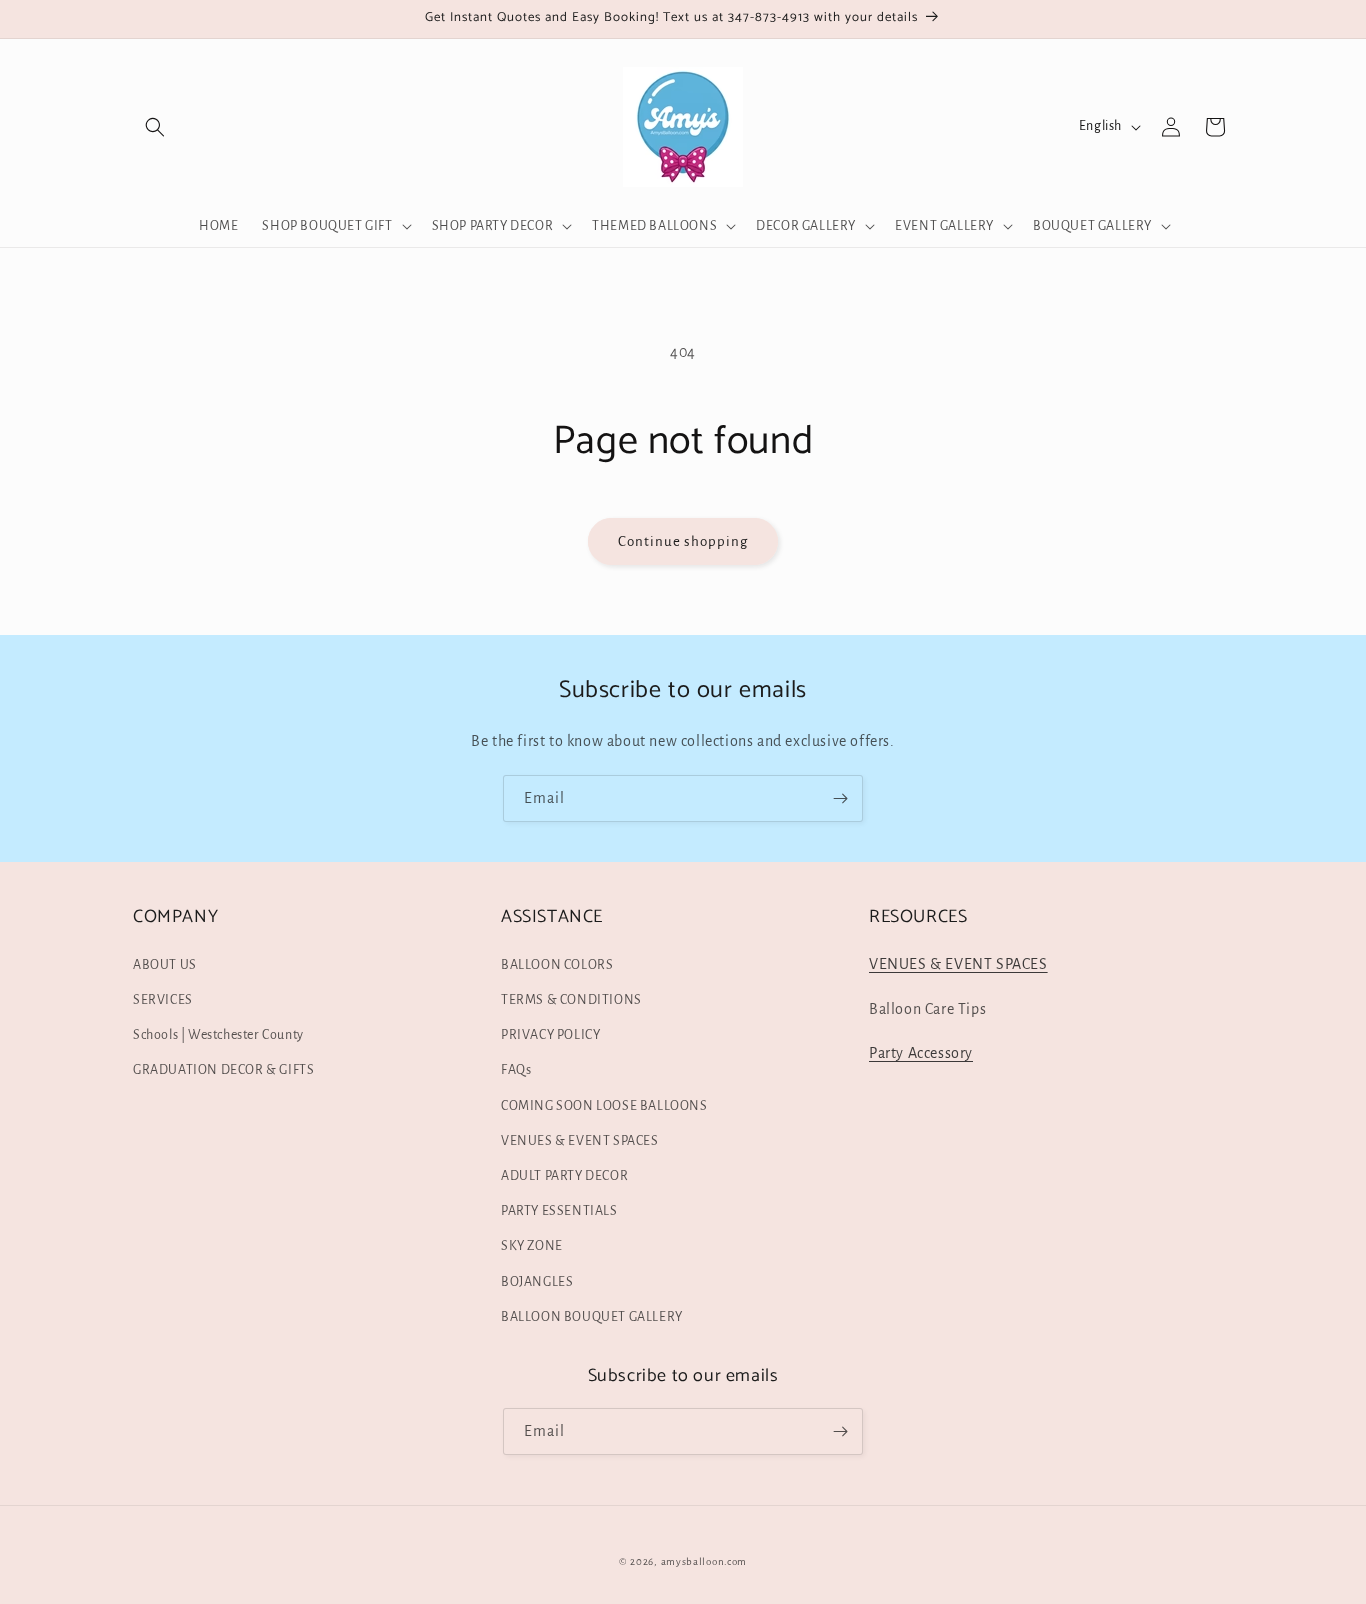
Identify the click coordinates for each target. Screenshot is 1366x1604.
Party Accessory (921, 1053)
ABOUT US (165, 965)
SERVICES (163, 1000)
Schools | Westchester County (218, 1035)
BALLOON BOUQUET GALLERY (592, 1317)
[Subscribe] (840, 798)
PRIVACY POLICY (550, 1035)
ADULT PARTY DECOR (564, 1176)
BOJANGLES (537, 1282)
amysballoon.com (704, 1561)
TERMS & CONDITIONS (571, 1000)
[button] (155, 127)
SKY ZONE (532, 1246)
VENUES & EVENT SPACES (580, 1141)
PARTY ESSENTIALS (559, 1211)
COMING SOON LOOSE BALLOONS (604, 1106)
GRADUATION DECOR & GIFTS (223, 1070)
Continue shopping (683, 541)
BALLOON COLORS (557, 965)
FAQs (516, 1070)
